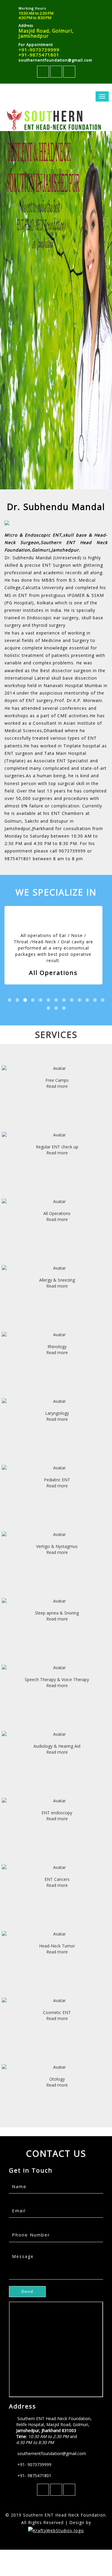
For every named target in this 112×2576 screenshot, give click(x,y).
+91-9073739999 (39, 50)
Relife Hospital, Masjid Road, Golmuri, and (53, 2433)
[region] (56, 310)
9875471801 (18, 859)
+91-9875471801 (39, 55)
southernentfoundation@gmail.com (55, 60)
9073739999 (72, 851)
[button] (27, 2292)
